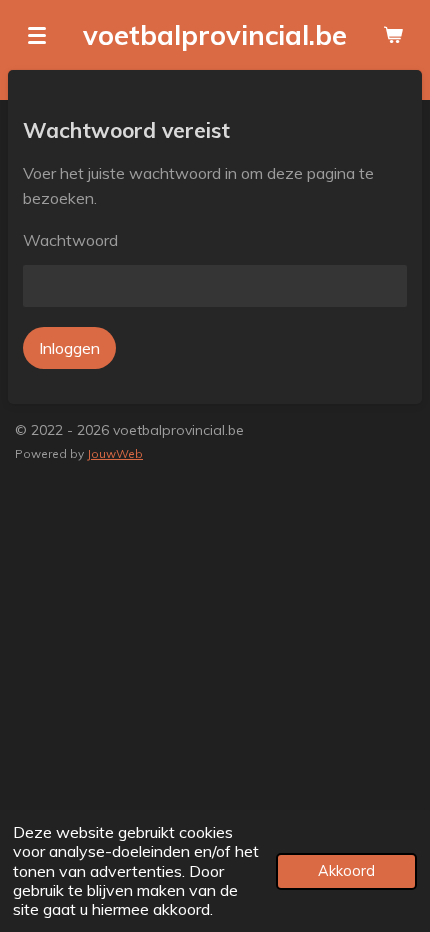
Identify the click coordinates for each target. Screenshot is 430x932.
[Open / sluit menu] (37, 35)
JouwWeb (115, 453)
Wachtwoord (70, 240)
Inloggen (69, 348)
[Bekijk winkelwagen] (393, 35)
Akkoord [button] (346, 871)
